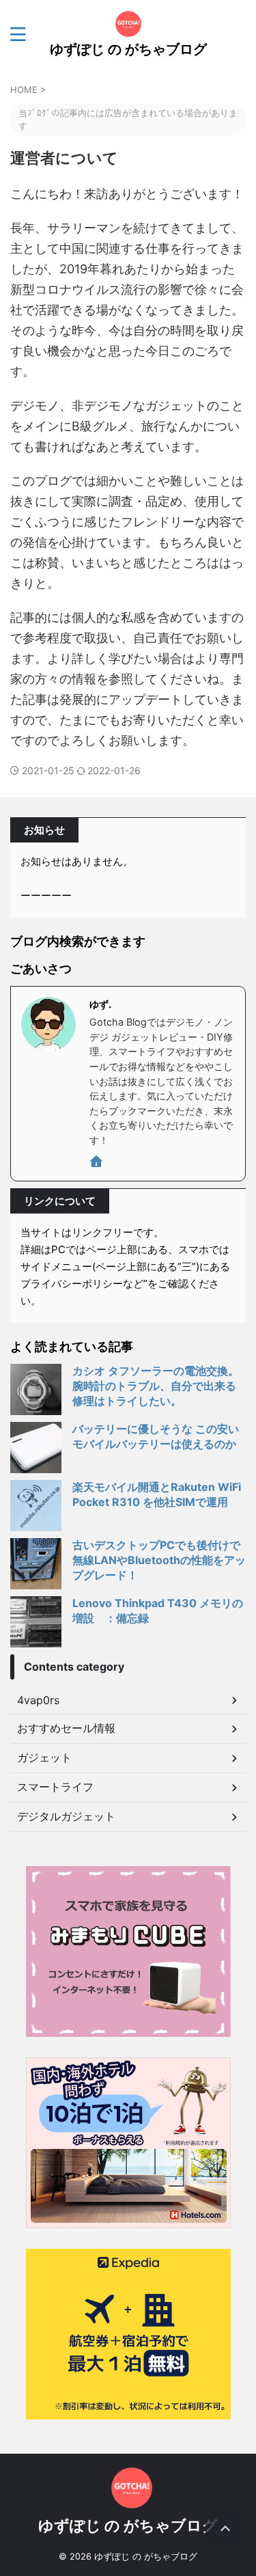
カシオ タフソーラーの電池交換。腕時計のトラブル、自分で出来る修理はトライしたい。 (156, 1386)
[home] (97, 1164)
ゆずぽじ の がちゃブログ (128, 49)
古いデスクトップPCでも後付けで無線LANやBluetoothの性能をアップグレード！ (159, 1560)
